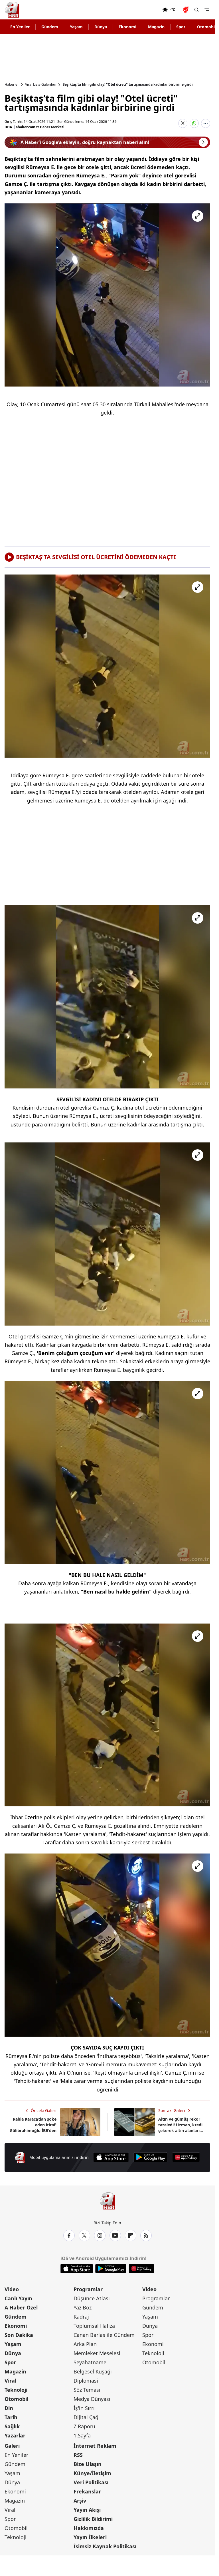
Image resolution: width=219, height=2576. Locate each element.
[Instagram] (100, 2235)
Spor (181, 27)
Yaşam (76, 27)
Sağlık (12, 2426)
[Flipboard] (131, 2235)
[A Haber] (12, 10)
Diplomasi (86, 2381)
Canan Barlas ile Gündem (104, 2335)
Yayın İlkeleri (90, 2537)
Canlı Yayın (18, 2298)
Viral (10, 2381)
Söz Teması (87, 2390)
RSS (78, 2455)
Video (12, 2289)
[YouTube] (115, 2235)
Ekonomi (127, 27)
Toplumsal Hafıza (94, 2326)
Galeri (12, 2446)
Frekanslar (87, 2491)
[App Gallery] (186, 2157)
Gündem (50, 27)
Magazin (156, 27)
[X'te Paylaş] (183, 123)
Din (9, 2408)
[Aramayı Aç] (196, 10)
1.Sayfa (82, 2435)
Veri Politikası (91, 2482)
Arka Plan (85, 2344)
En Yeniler (20, 27)
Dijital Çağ (86, 2417)
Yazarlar (15, 2435)
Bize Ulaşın (88, 2464)
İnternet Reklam (95, 2446)
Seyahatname (90, 2362)
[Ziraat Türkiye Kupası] (186, 10)
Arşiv (80, 2501)
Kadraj (81, 2317)
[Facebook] (69, 2235)
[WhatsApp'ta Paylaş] (194, 123)
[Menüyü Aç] (207, 10)
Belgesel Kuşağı (93, 2371)
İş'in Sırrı (84, 2408)
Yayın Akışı (87, 2510)
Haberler (12, 85)
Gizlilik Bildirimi (93, 2519)
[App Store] (111, 2157)
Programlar (88, 2289)
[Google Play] (151, 2157)
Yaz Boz (83, 2307)
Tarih (11, 2417)
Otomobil (16, 2399)
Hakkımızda (89, 2528)
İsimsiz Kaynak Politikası (105, 2546)
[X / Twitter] (84, 2235)
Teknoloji (16, 2390)
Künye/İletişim (92, 2473)
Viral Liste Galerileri (41, 85)
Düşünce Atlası (92, 2298)
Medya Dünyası (92, 2399)
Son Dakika (19, 2335)
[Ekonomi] (144, 10)
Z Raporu (84, 2426)
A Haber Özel (21, 2307)
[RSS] (146, 2235)
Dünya (101, 27)
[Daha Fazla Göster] (206, 123)
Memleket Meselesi (97, 2353)
